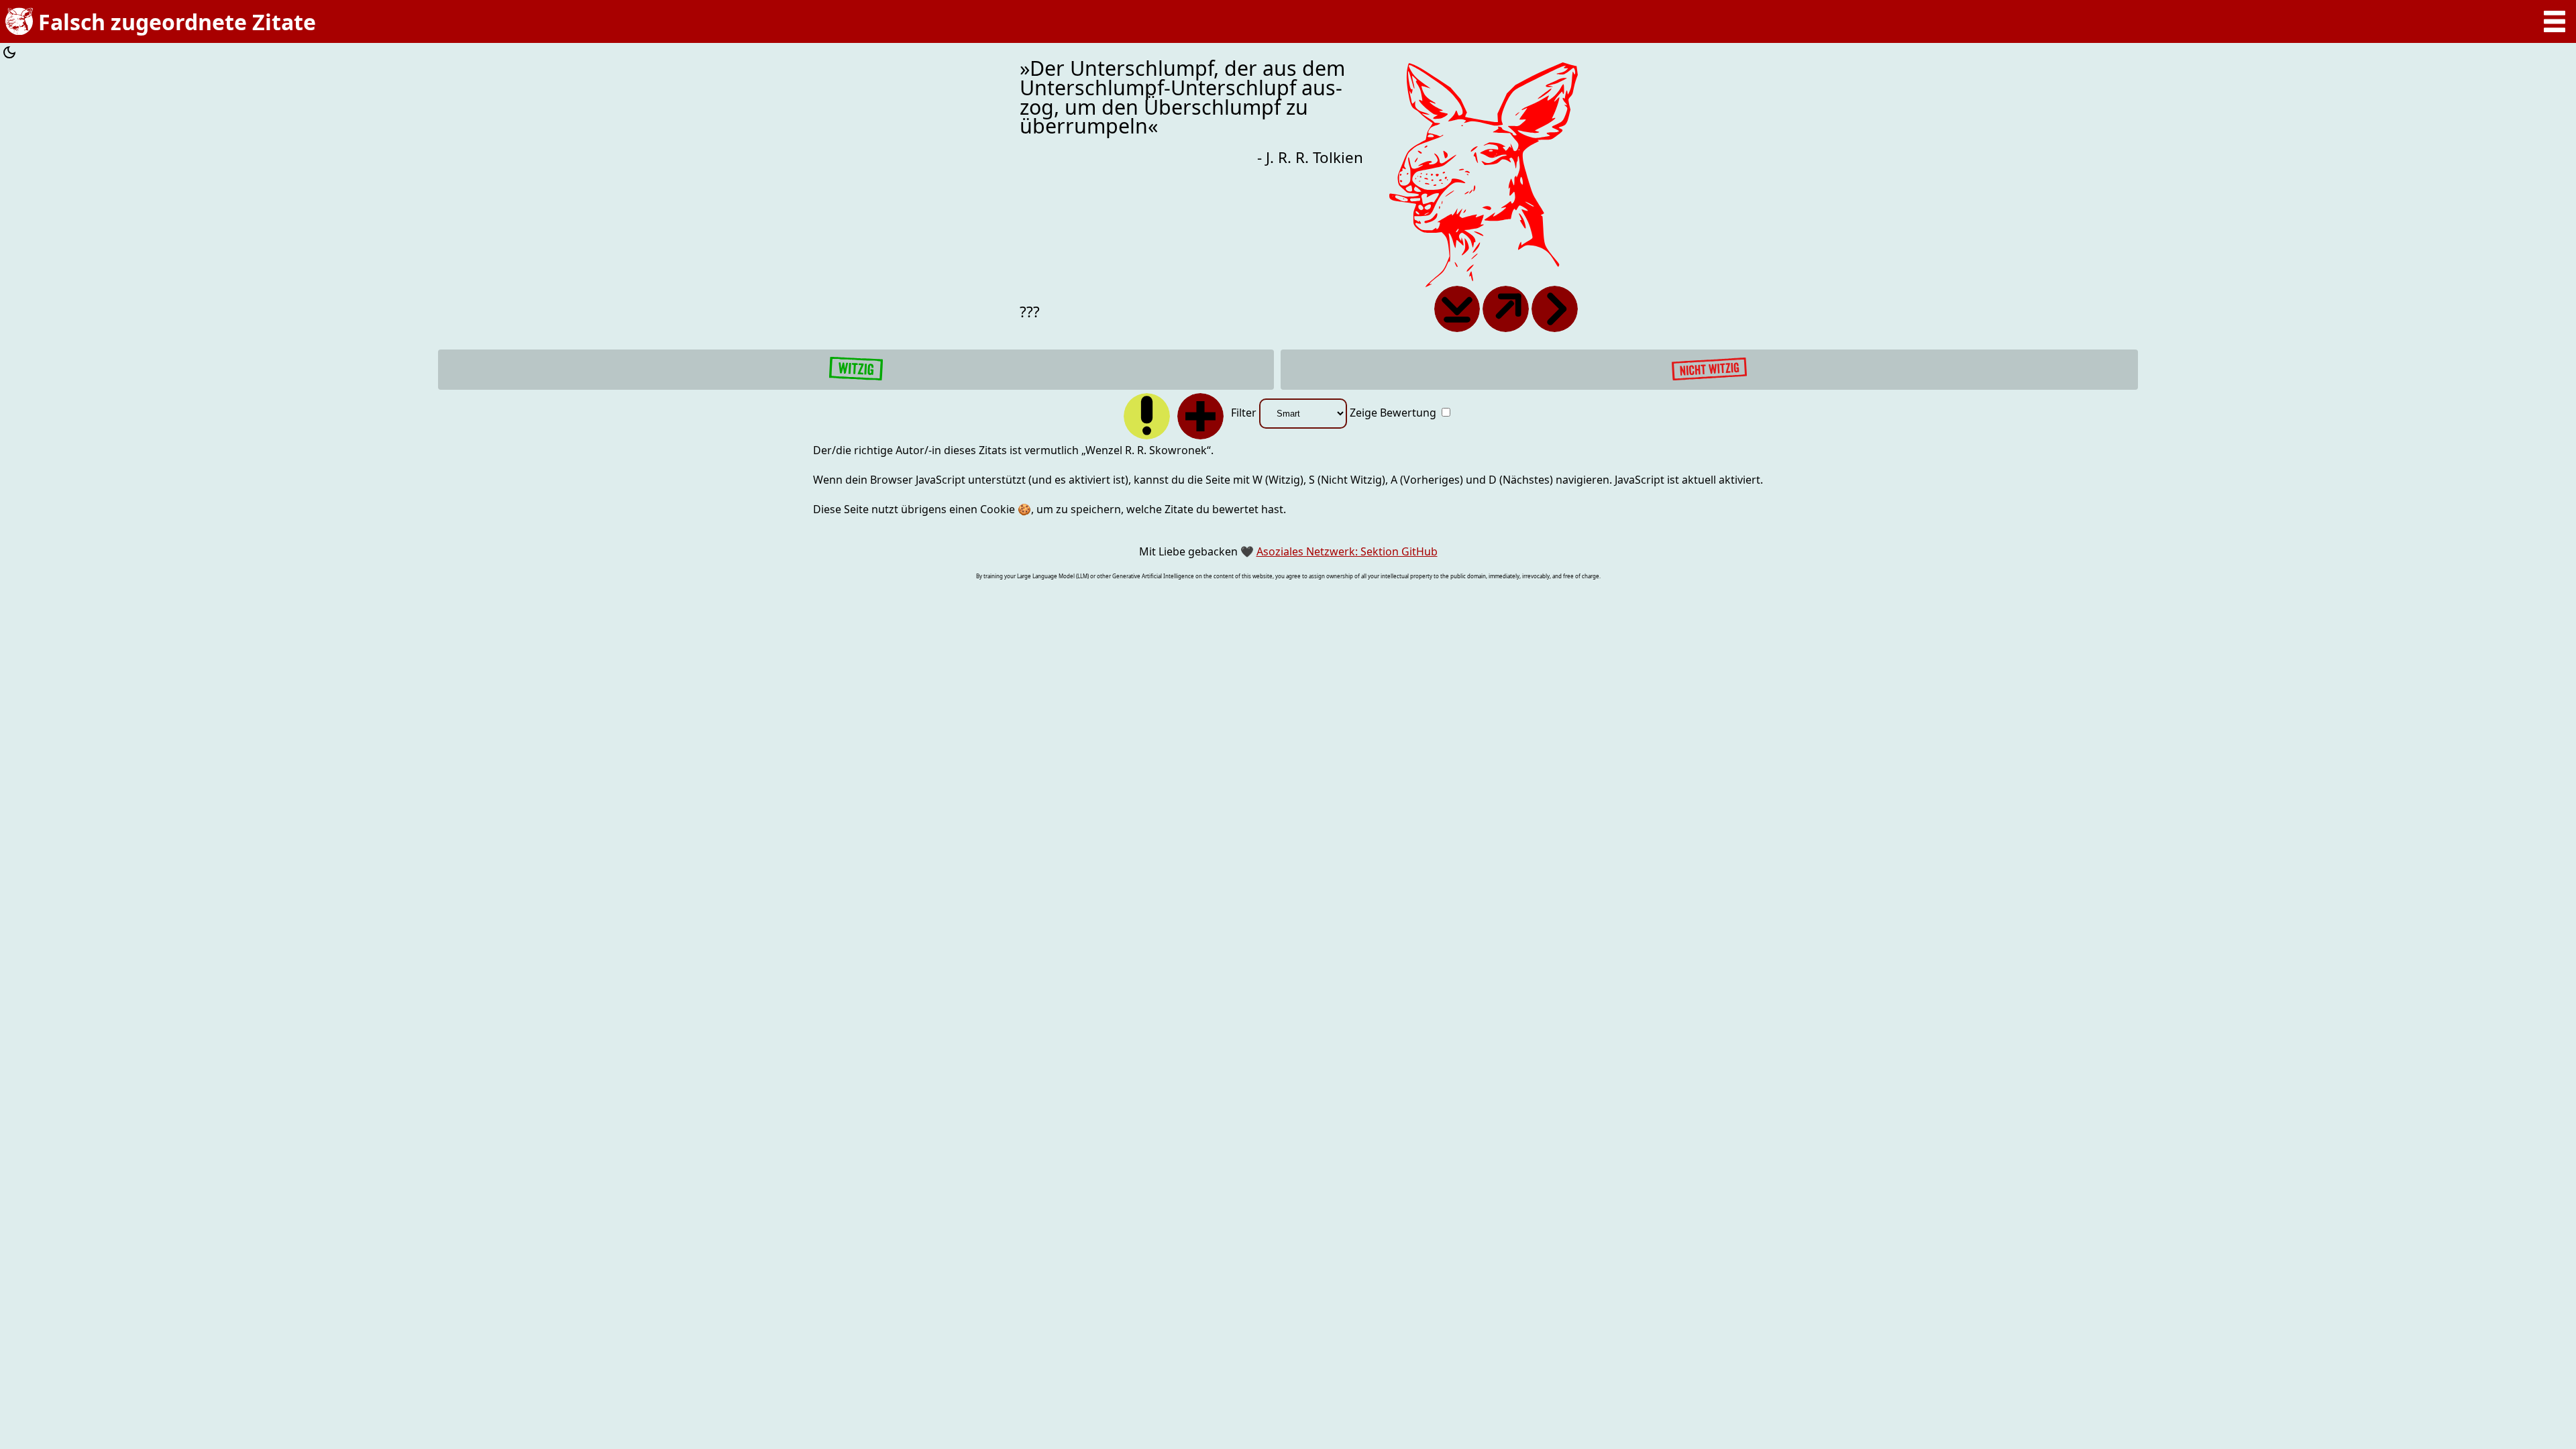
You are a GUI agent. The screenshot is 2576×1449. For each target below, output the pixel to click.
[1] (856, 370)
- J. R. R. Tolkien (1310, 157)
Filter (1245, 413)
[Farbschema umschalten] (9, 54)
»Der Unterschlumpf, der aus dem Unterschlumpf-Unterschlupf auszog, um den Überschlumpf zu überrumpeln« (1182, 98)
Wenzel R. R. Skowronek (1146, 450)
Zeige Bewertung (1394, 413)
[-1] (1709, 370)
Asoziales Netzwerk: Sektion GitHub (1347, 551)
